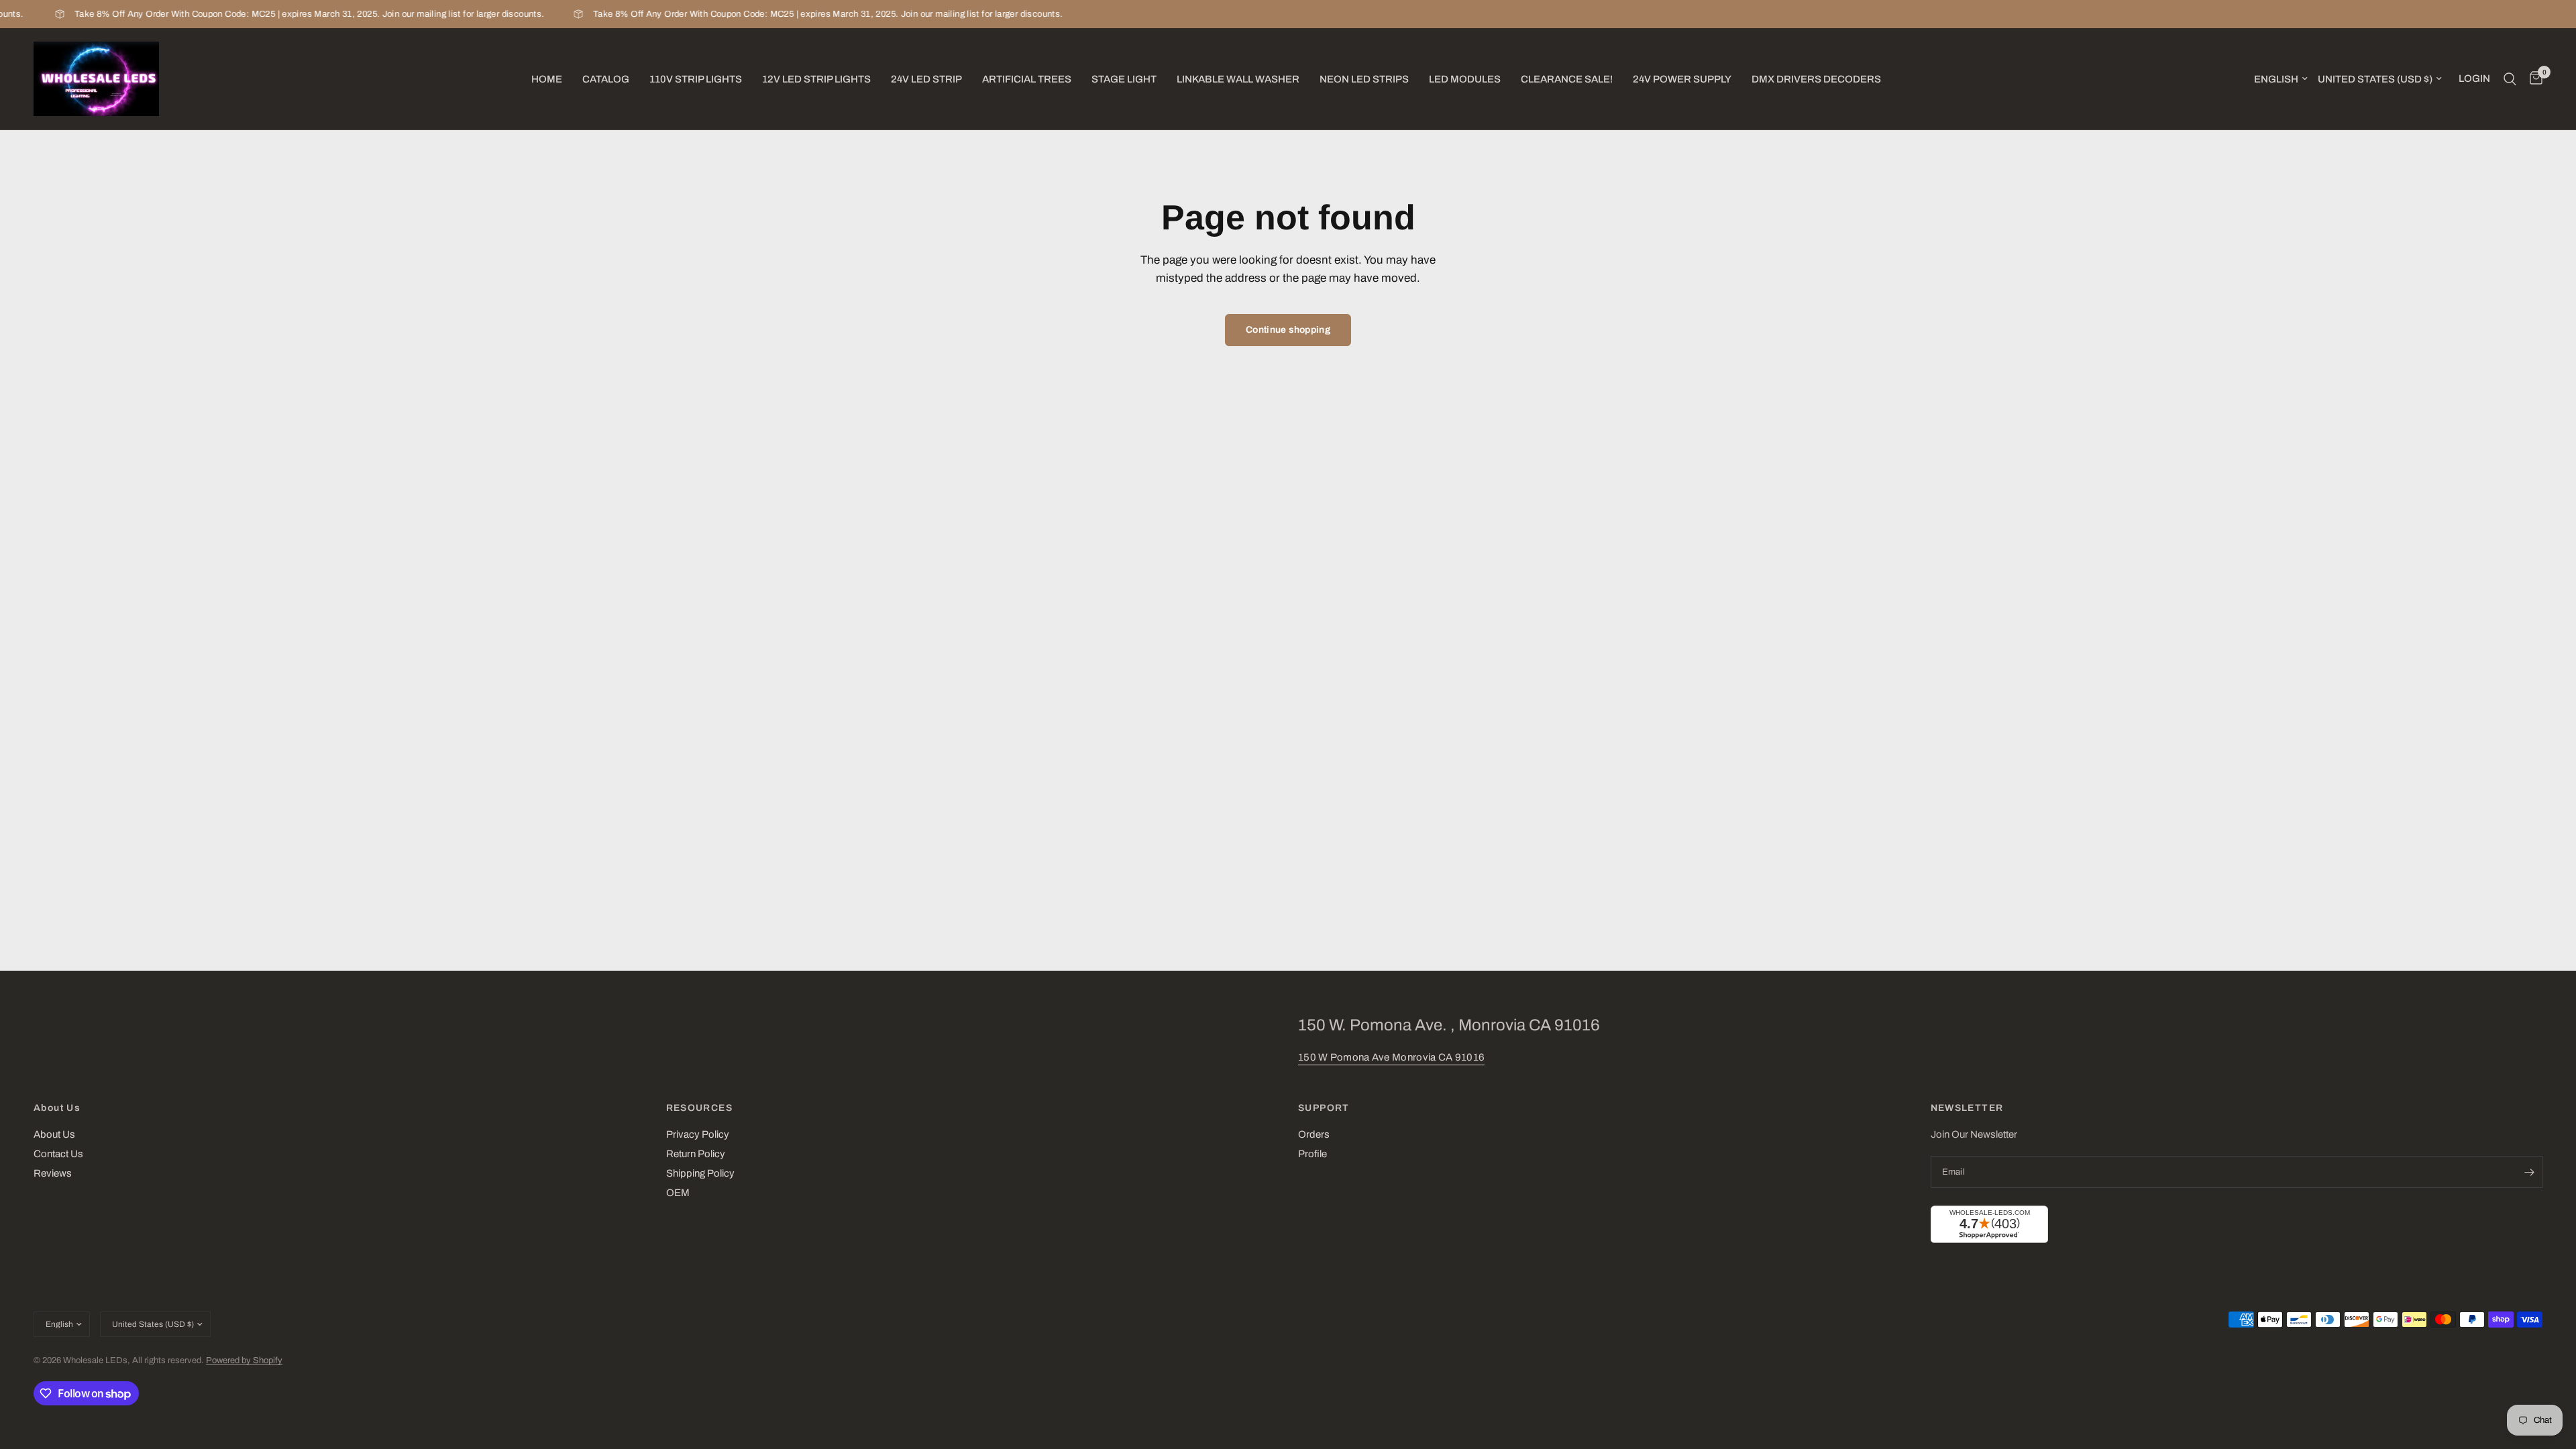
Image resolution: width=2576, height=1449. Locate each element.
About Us (57, 1108)
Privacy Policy (698, 1134)
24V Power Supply (1682, 79)
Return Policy (696, 1154)
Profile (1312, 1154)
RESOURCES (700, 1108)
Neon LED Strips (1364, 79)
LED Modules (1465, 79)
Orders (1314, 1134)
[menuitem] (547, 79)
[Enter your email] (2529, 1172)
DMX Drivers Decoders (1816, 79)
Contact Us (58, 1154)
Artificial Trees (1027, 79)
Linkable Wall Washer (1238, 79)
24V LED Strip (926, 79)
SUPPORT (1324, 1108)
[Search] (2510, 79)
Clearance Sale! (1567, 79)
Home (547, 79)
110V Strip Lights (696, 79)
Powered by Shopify (244, 1360)
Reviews (53, 1173)
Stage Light (1124, 79)
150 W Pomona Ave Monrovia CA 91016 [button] (1391, 1057)
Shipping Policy (700, 1173)
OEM (678, 1193)
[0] (2533, 79)
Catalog (606, 79)
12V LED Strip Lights (816, 79)
